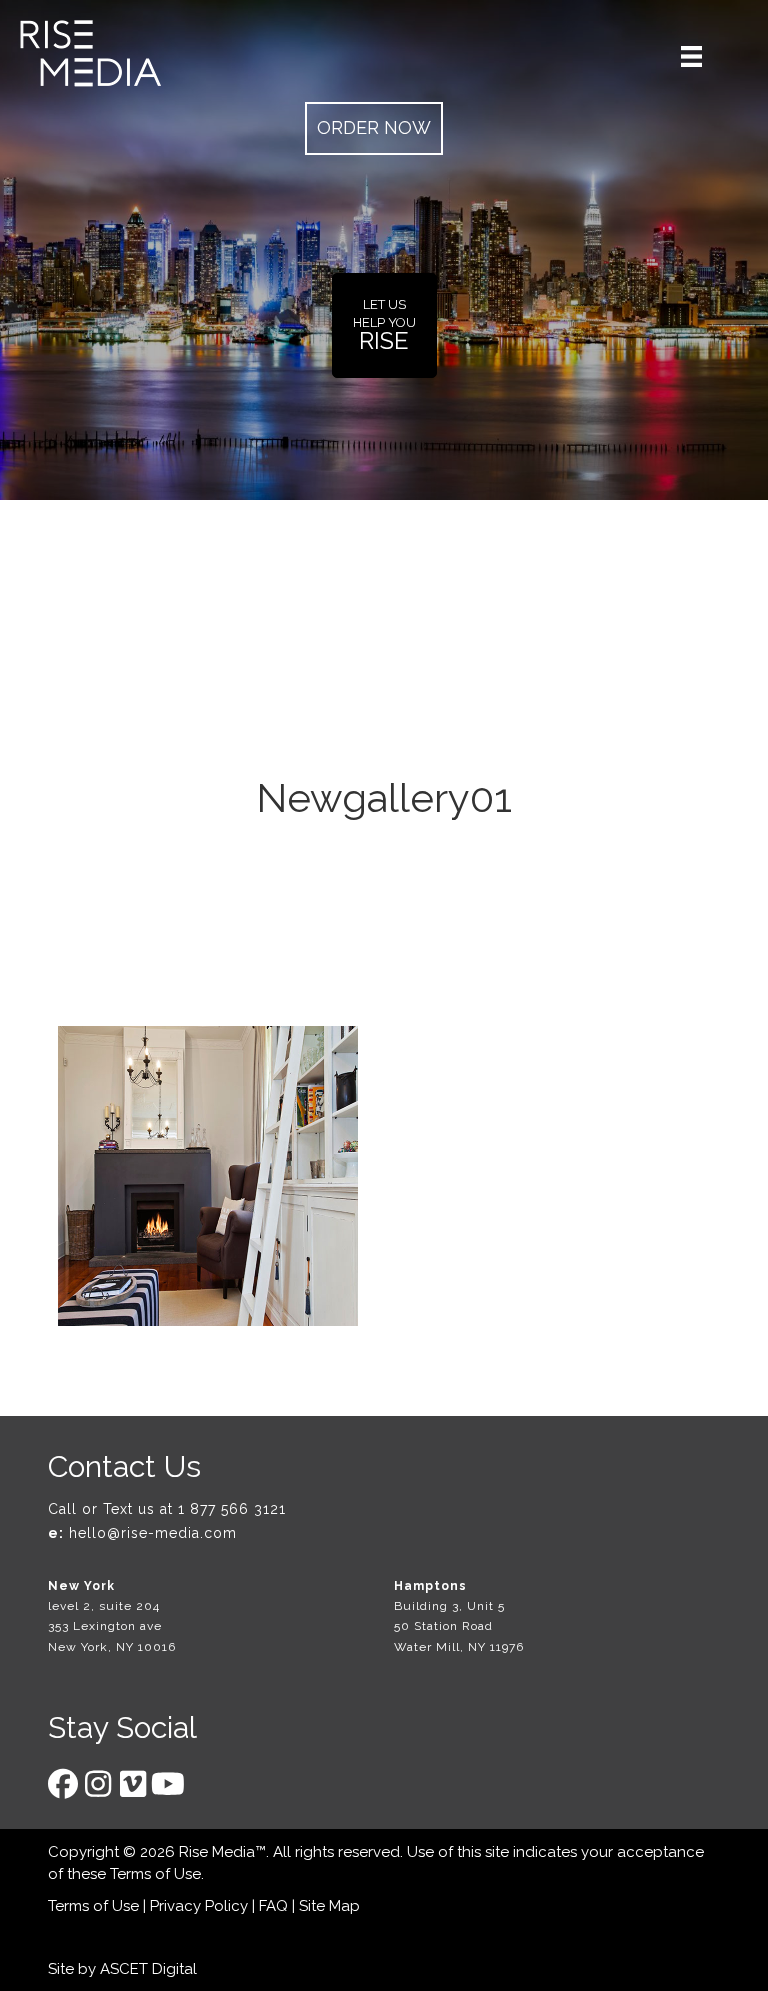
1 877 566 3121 (232, 1509)
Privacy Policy (199, 1906)
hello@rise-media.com (153, 1533)
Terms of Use (155, 1874)
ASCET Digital (148, 1969)
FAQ (273, 1906)
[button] (374, 128)
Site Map (329, 1906)
